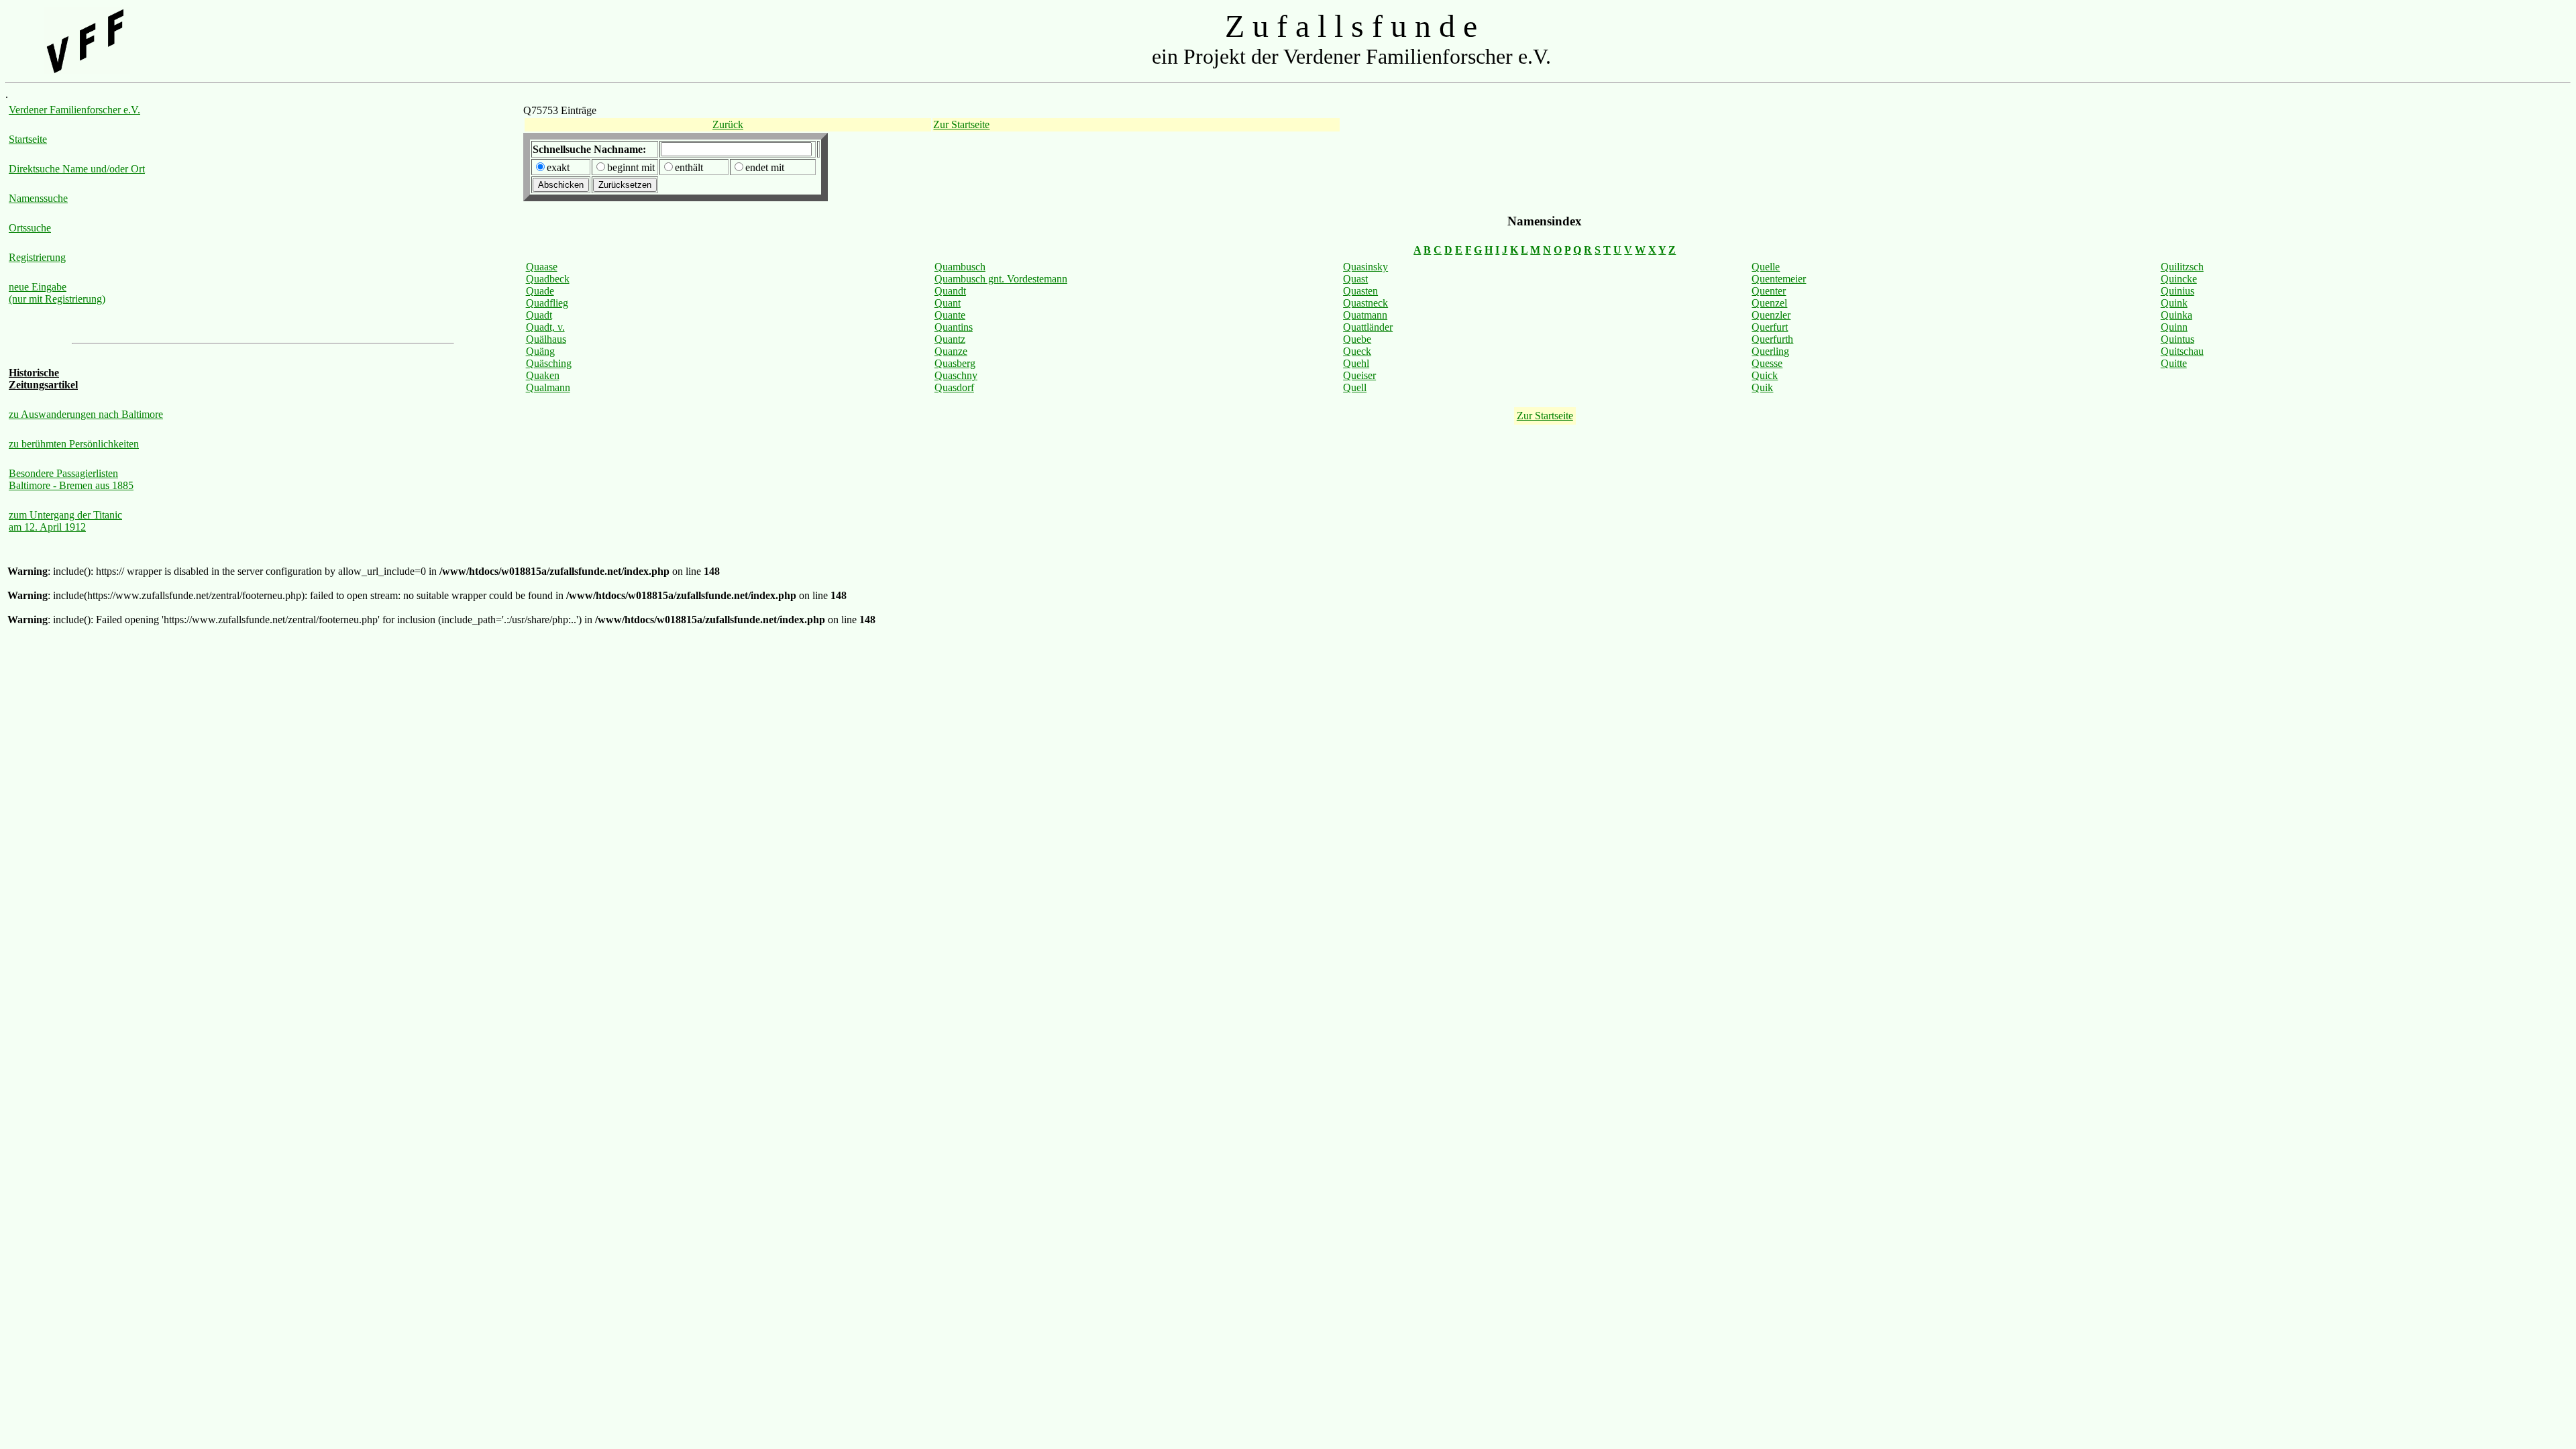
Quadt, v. (545, 327)
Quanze (951, 351)
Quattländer (1368, 327)
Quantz (950, 339)
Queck (1357, 351)
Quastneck (1365, 303)
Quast (1355, 279)
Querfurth (1772, 339)
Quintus (2178, 339)
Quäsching (549, 363)
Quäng (540, 351)
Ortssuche (30, 228)
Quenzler (1771, 315)
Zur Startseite (961, 124)
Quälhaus (546, 339)
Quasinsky (1365, 267)
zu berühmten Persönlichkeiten (74, 444)
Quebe (1357, 339)
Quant (948, 303)
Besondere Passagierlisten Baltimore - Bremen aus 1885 (71, 479)
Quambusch (960, 267)
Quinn (2174, 327)
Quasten (1360, 291)
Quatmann (1365, 315)
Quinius (2178, 291)
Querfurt (1770, 327)
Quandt (950, 291)
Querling (1770, 351)
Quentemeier (1779, 279)
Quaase (542, 267)
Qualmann (548, 387)
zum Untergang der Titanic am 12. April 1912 (65, 521)
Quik (1762, 387)
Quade (540, 291)
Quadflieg (547, 303)
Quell (1355, 387)
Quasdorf (954, 387)
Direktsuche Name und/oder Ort (77, 169)
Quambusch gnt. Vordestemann (1001, 279)
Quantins (954, 327)
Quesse (1767, 363)
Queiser (1359, 375)
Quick (1765, 375)
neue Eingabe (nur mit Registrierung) (57, 293)
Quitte (2174, 363)
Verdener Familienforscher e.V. (74, 110)
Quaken (543, 375)
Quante (950, 315)
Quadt (539, 315)
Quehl (1356, 363)
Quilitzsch (2182, 267)
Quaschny (956, 375)
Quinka (2177, 315)
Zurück (728, 124)
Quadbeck (548, 279)
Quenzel (1769, 303)
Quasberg (955, 363)
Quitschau (2182, 351)
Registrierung (37, 257)
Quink (2174, 303)
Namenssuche (38, 198)
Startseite (28, 139)
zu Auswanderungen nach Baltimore (86, 414)
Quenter (1769, 291)
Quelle (1766, 267)
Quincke (2179, 279)
